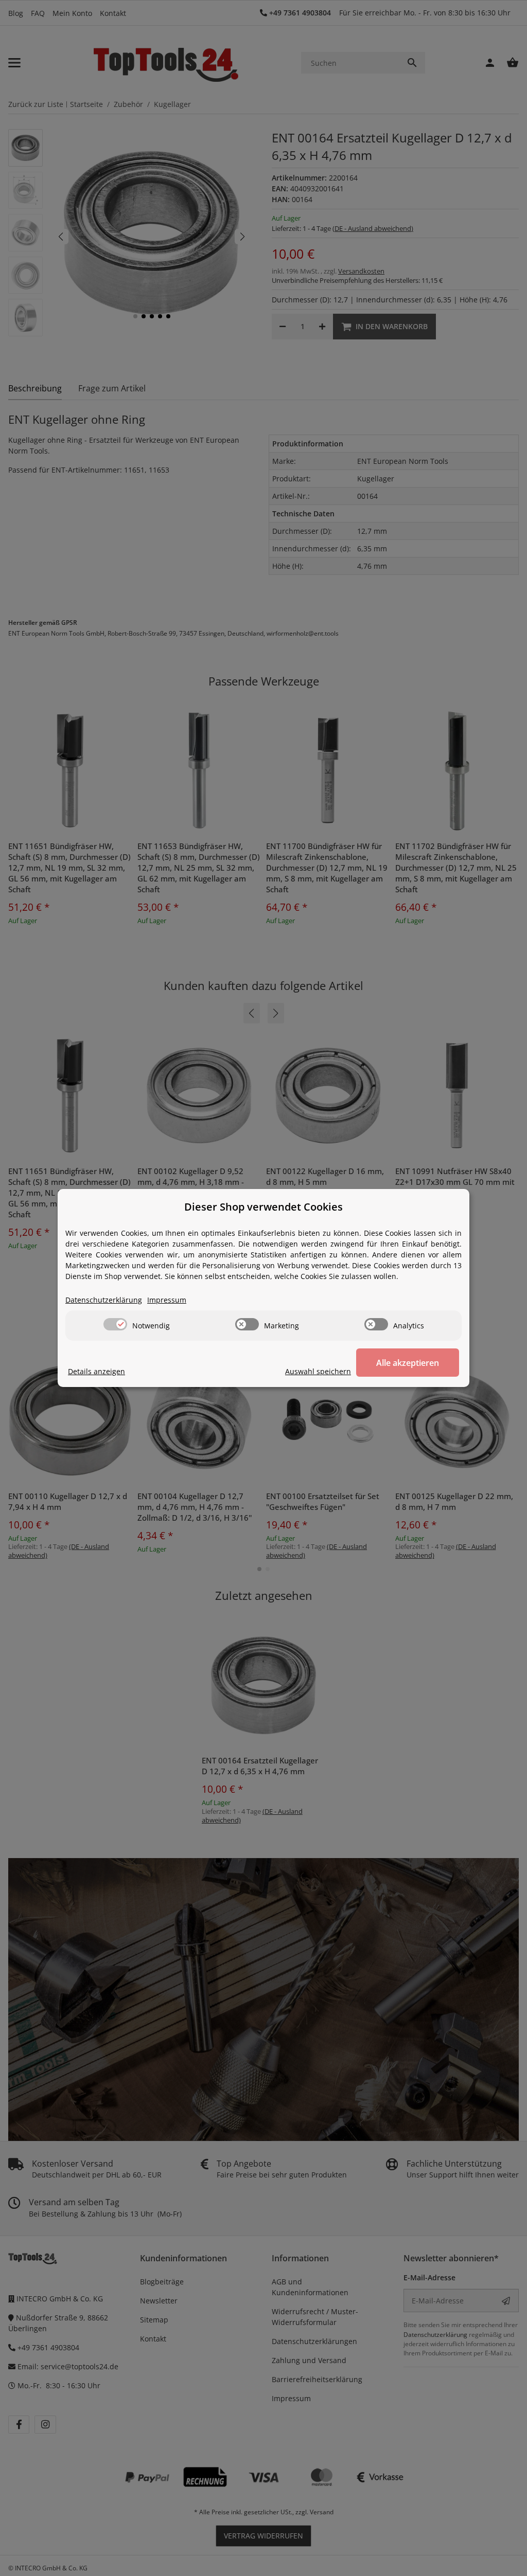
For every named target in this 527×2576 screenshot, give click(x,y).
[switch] (115, 1324)
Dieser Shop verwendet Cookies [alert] (263, 1207)
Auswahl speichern (318, 1371)
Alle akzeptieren (408, 1363)
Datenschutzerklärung (104, 1300)
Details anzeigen (96, 1371)
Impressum (167, 1300)
